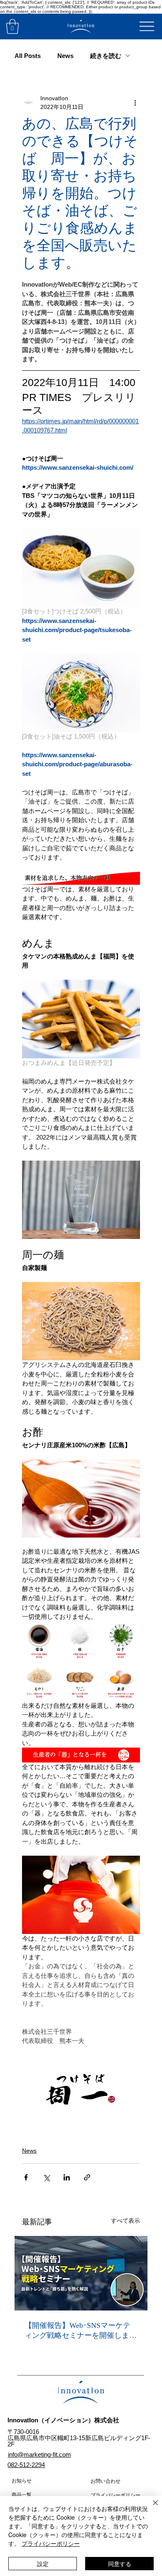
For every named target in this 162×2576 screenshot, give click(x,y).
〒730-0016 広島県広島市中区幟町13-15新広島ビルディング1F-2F (79, 2438)
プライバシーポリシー (51, 2543)
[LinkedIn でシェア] (67, 2177)
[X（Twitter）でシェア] (46, 2177)
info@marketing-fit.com (39, 2454)
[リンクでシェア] (87, 2177)
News (65, 56)
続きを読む (106, 56)
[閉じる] (150, 2508)
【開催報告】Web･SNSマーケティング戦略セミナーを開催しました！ (81, 2331)
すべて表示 (125, 2221)
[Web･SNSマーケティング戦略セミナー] (81, 2273)
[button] (12, 27)
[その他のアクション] (135, 103)
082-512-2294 (26, 2465)
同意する (120, 2564)
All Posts (28, 56)
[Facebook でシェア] (26, 2177)
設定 (43, 2564)
